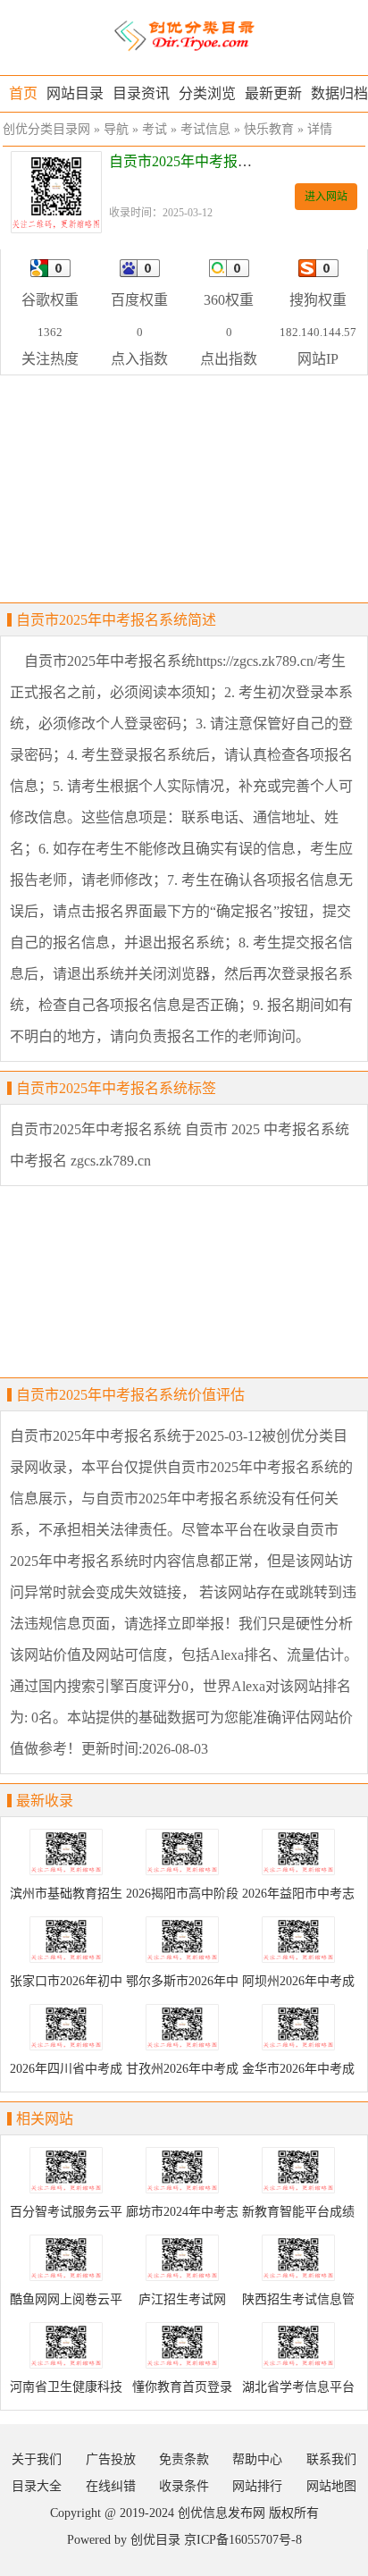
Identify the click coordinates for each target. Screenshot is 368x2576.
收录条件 (184, 2486)
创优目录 (155, 2540)
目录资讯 (141, 93)
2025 (246, 1129)
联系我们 (331, 2459)
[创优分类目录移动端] (184, 36)
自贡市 (206, 1129)
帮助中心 (257, 2459)
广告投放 (111, 2459)
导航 (116, 129)
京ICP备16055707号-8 (243, 2540)
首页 (23, 93)
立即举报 (196, 1624)
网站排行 (257, 2486)
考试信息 (205, 129)
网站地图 (331, 2486)
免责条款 (184, 2459)
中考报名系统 (306, 1129)
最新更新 (273, 93)
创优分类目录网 (46, 129)
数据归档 (339, 93)
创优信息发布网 (222, 2513)
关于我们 (37, 2459)
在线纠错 (111, 2486)
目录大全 (37, 2486)
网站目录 (75, 93)
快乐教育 (269, 129)
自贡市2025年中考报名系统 (96, 1129)
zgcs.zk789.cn (111, 1161)
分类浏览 (207, 93)
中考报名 (38, 1161)
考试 (155, 129)
